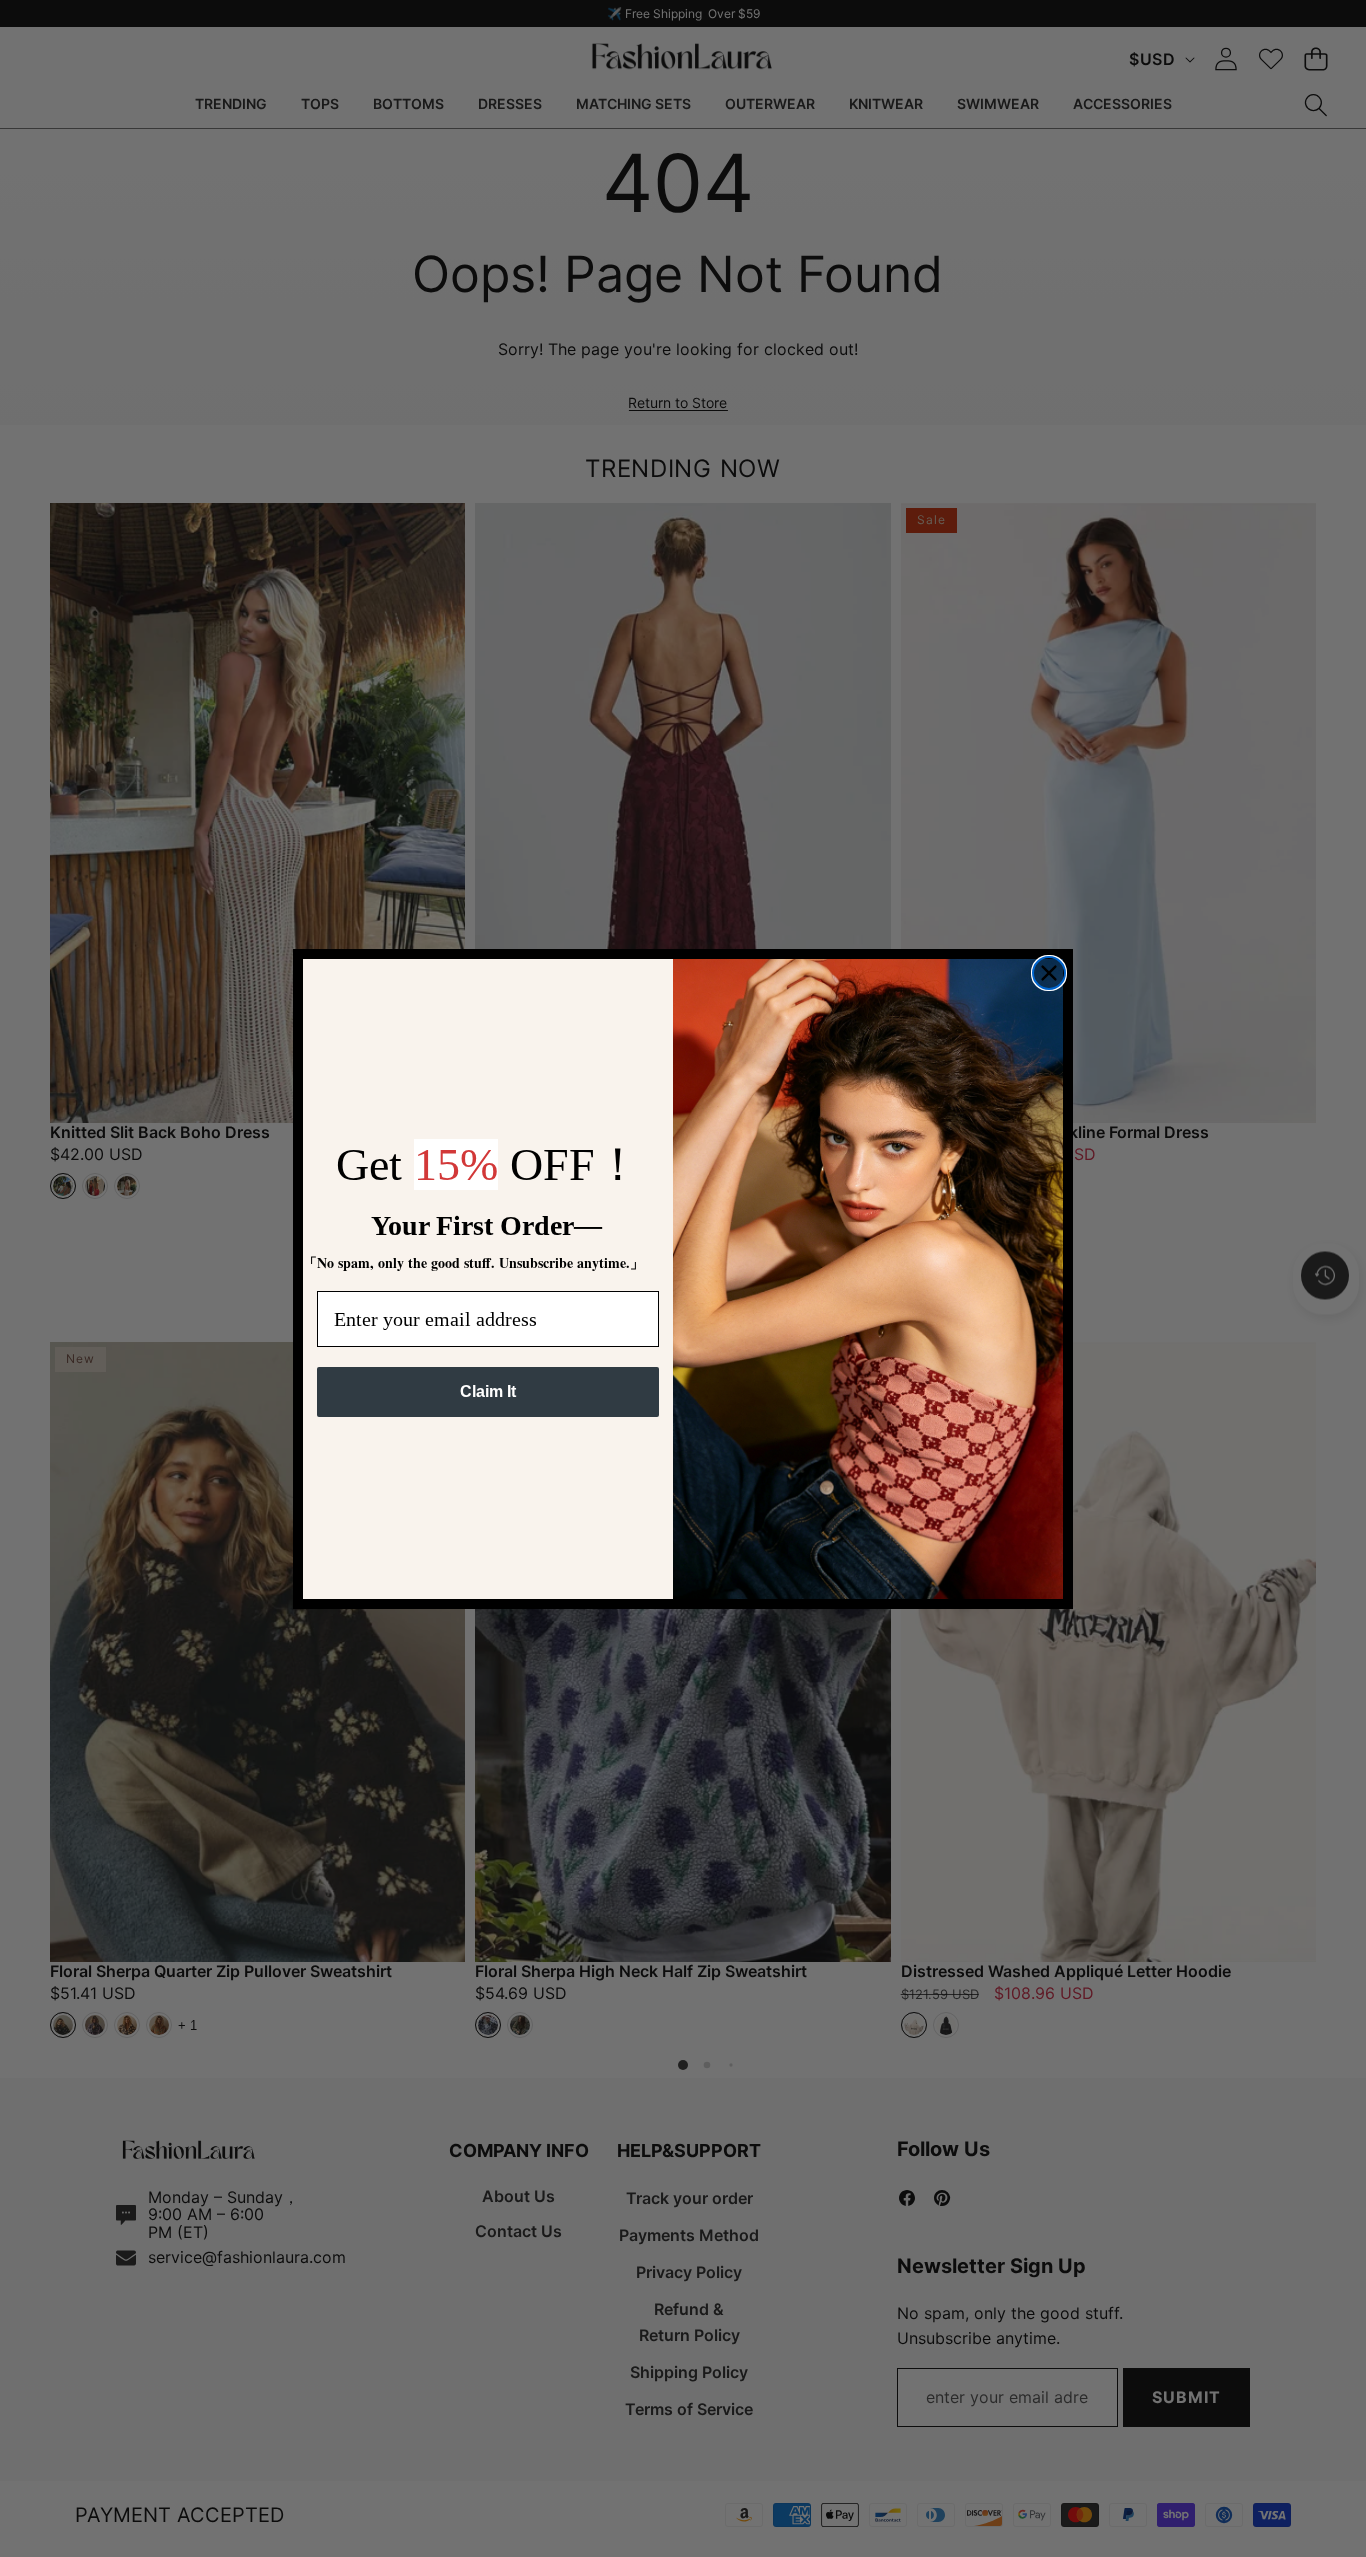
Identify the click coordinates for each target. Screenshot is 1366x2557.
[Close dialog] (1049, 973)
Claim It (488, 1391)
